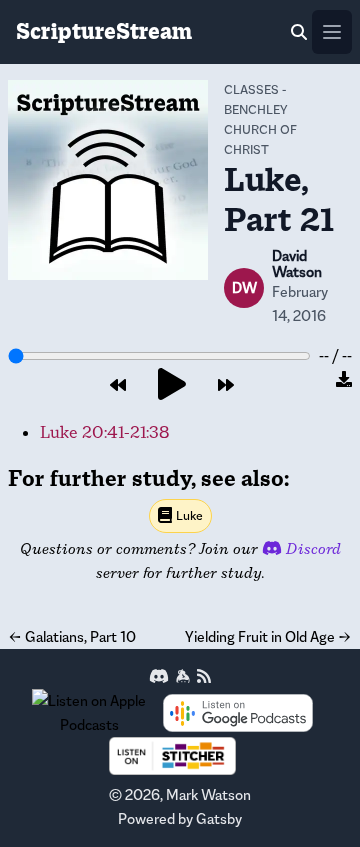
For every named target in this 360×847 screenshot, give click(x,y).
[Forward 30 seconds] (226, 386)
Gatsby (219, 818)
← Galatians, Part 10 (72, 636)
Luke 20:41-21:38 (104, 432)
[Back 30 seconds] (118, 386)
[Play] (172, 385)
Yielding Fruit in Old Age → (268, 636)
